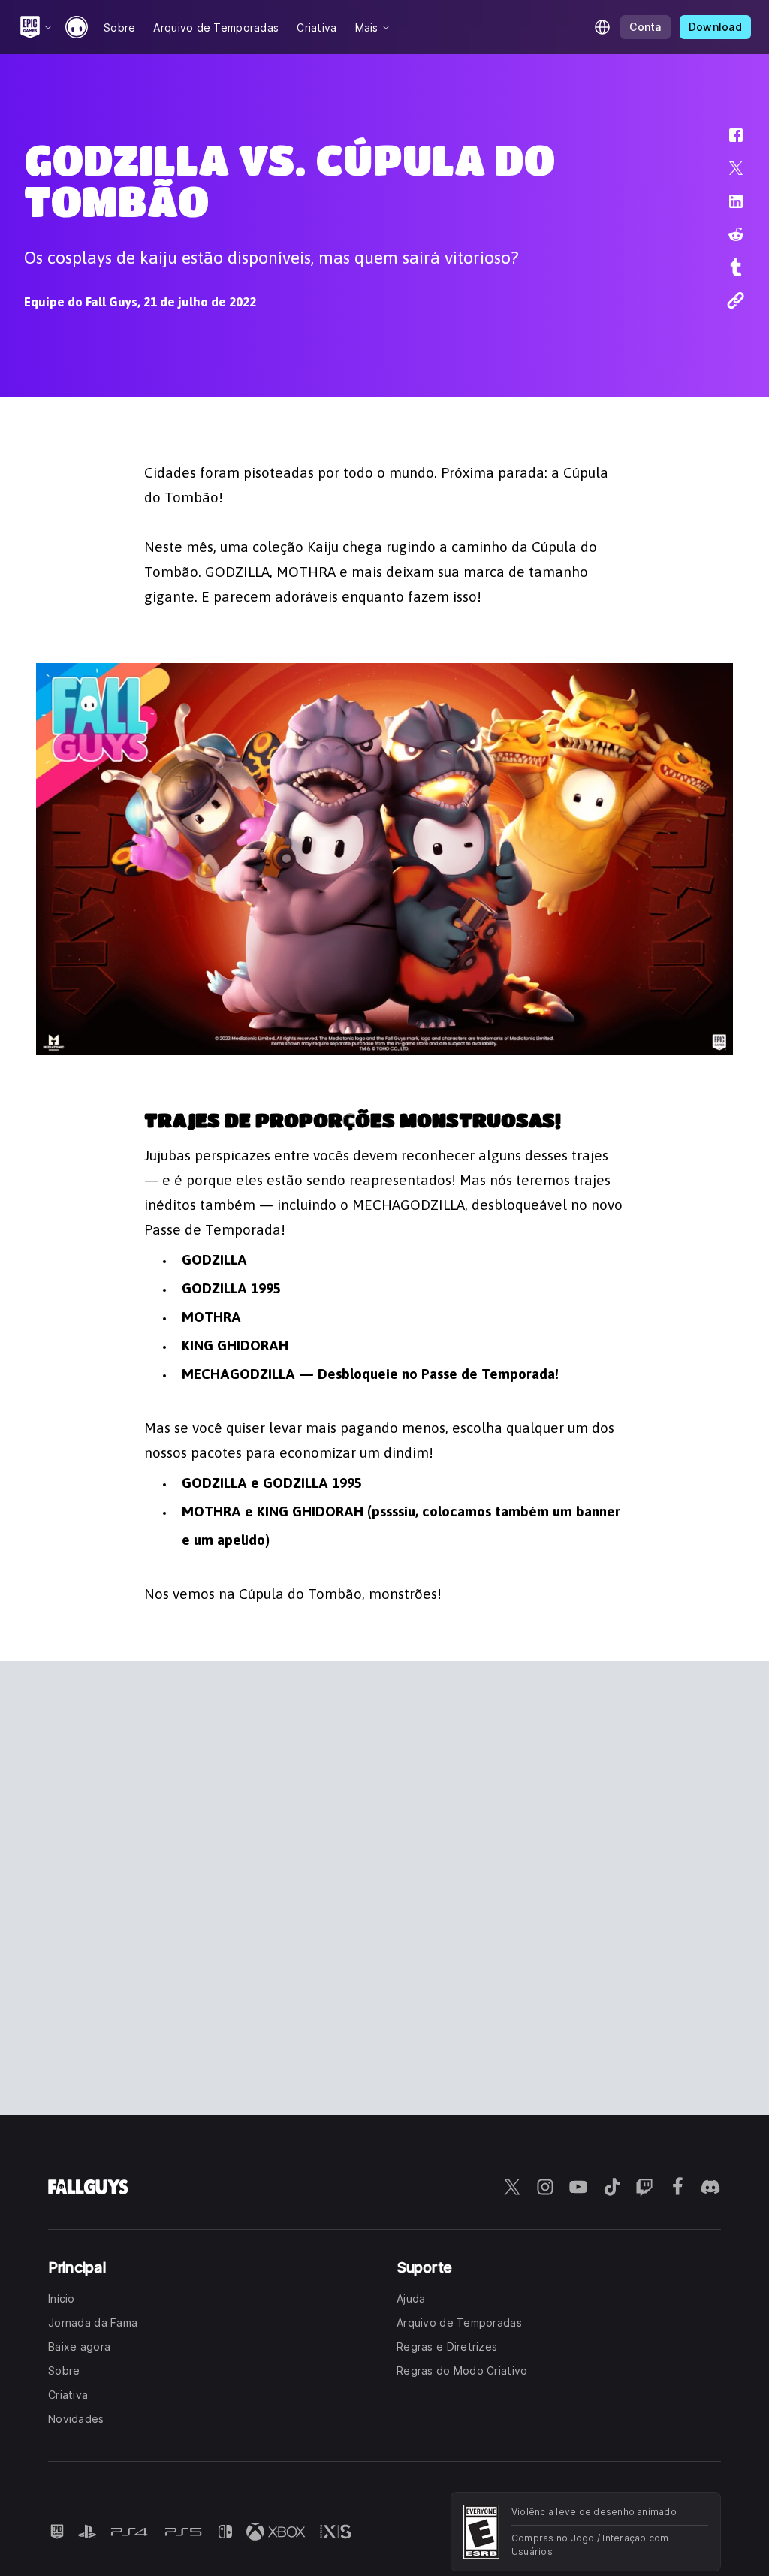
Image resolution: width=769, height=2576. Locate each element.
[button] (726, 143)
